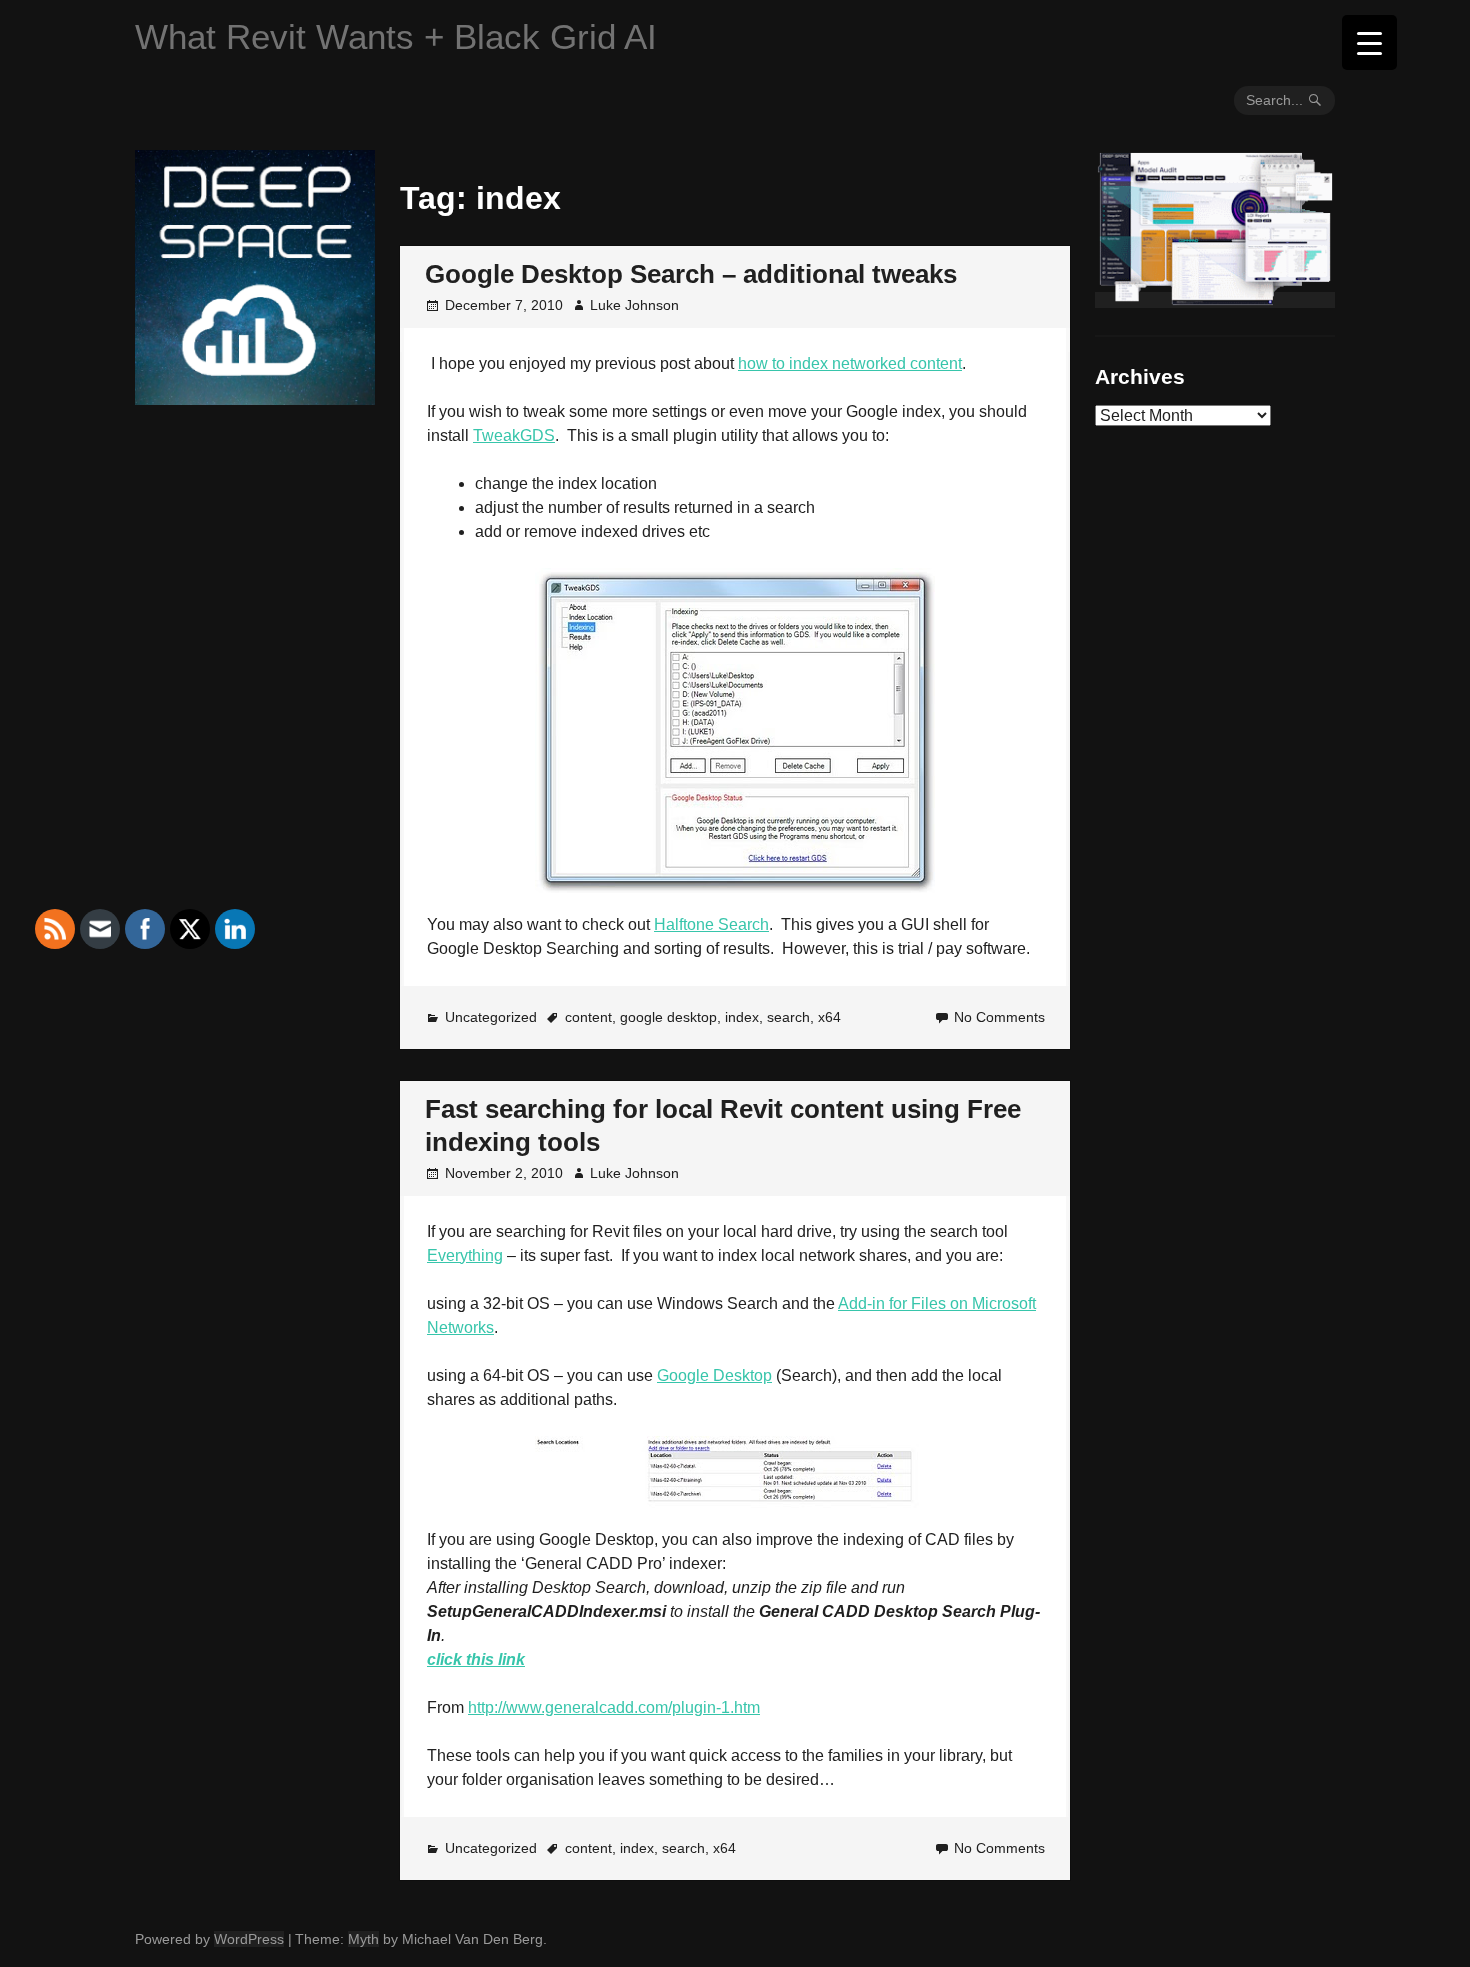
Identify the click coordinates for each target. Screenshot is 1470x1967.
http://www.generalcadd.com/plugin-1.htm (614, 1707)
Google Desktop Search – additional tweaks (691, 274)
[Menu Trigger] (1369, 42)
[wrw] (1215, 300)
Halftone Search (711, 924)
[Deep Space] (255, 397)
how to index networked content (850, 363)
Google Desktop (714, 1375)
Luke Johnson (634, 305)
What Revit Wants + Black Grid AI (396, 36)
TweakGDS (514, 435)
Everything (465, 1255)
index (742, 1017)
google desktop (668, 1017)
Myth (363, 1939)
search (788, 1017)
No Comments (999, 1017)
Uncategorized (491, 1017)
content (588, 1017)
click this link (476, 1659)
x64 (829, 1017)
